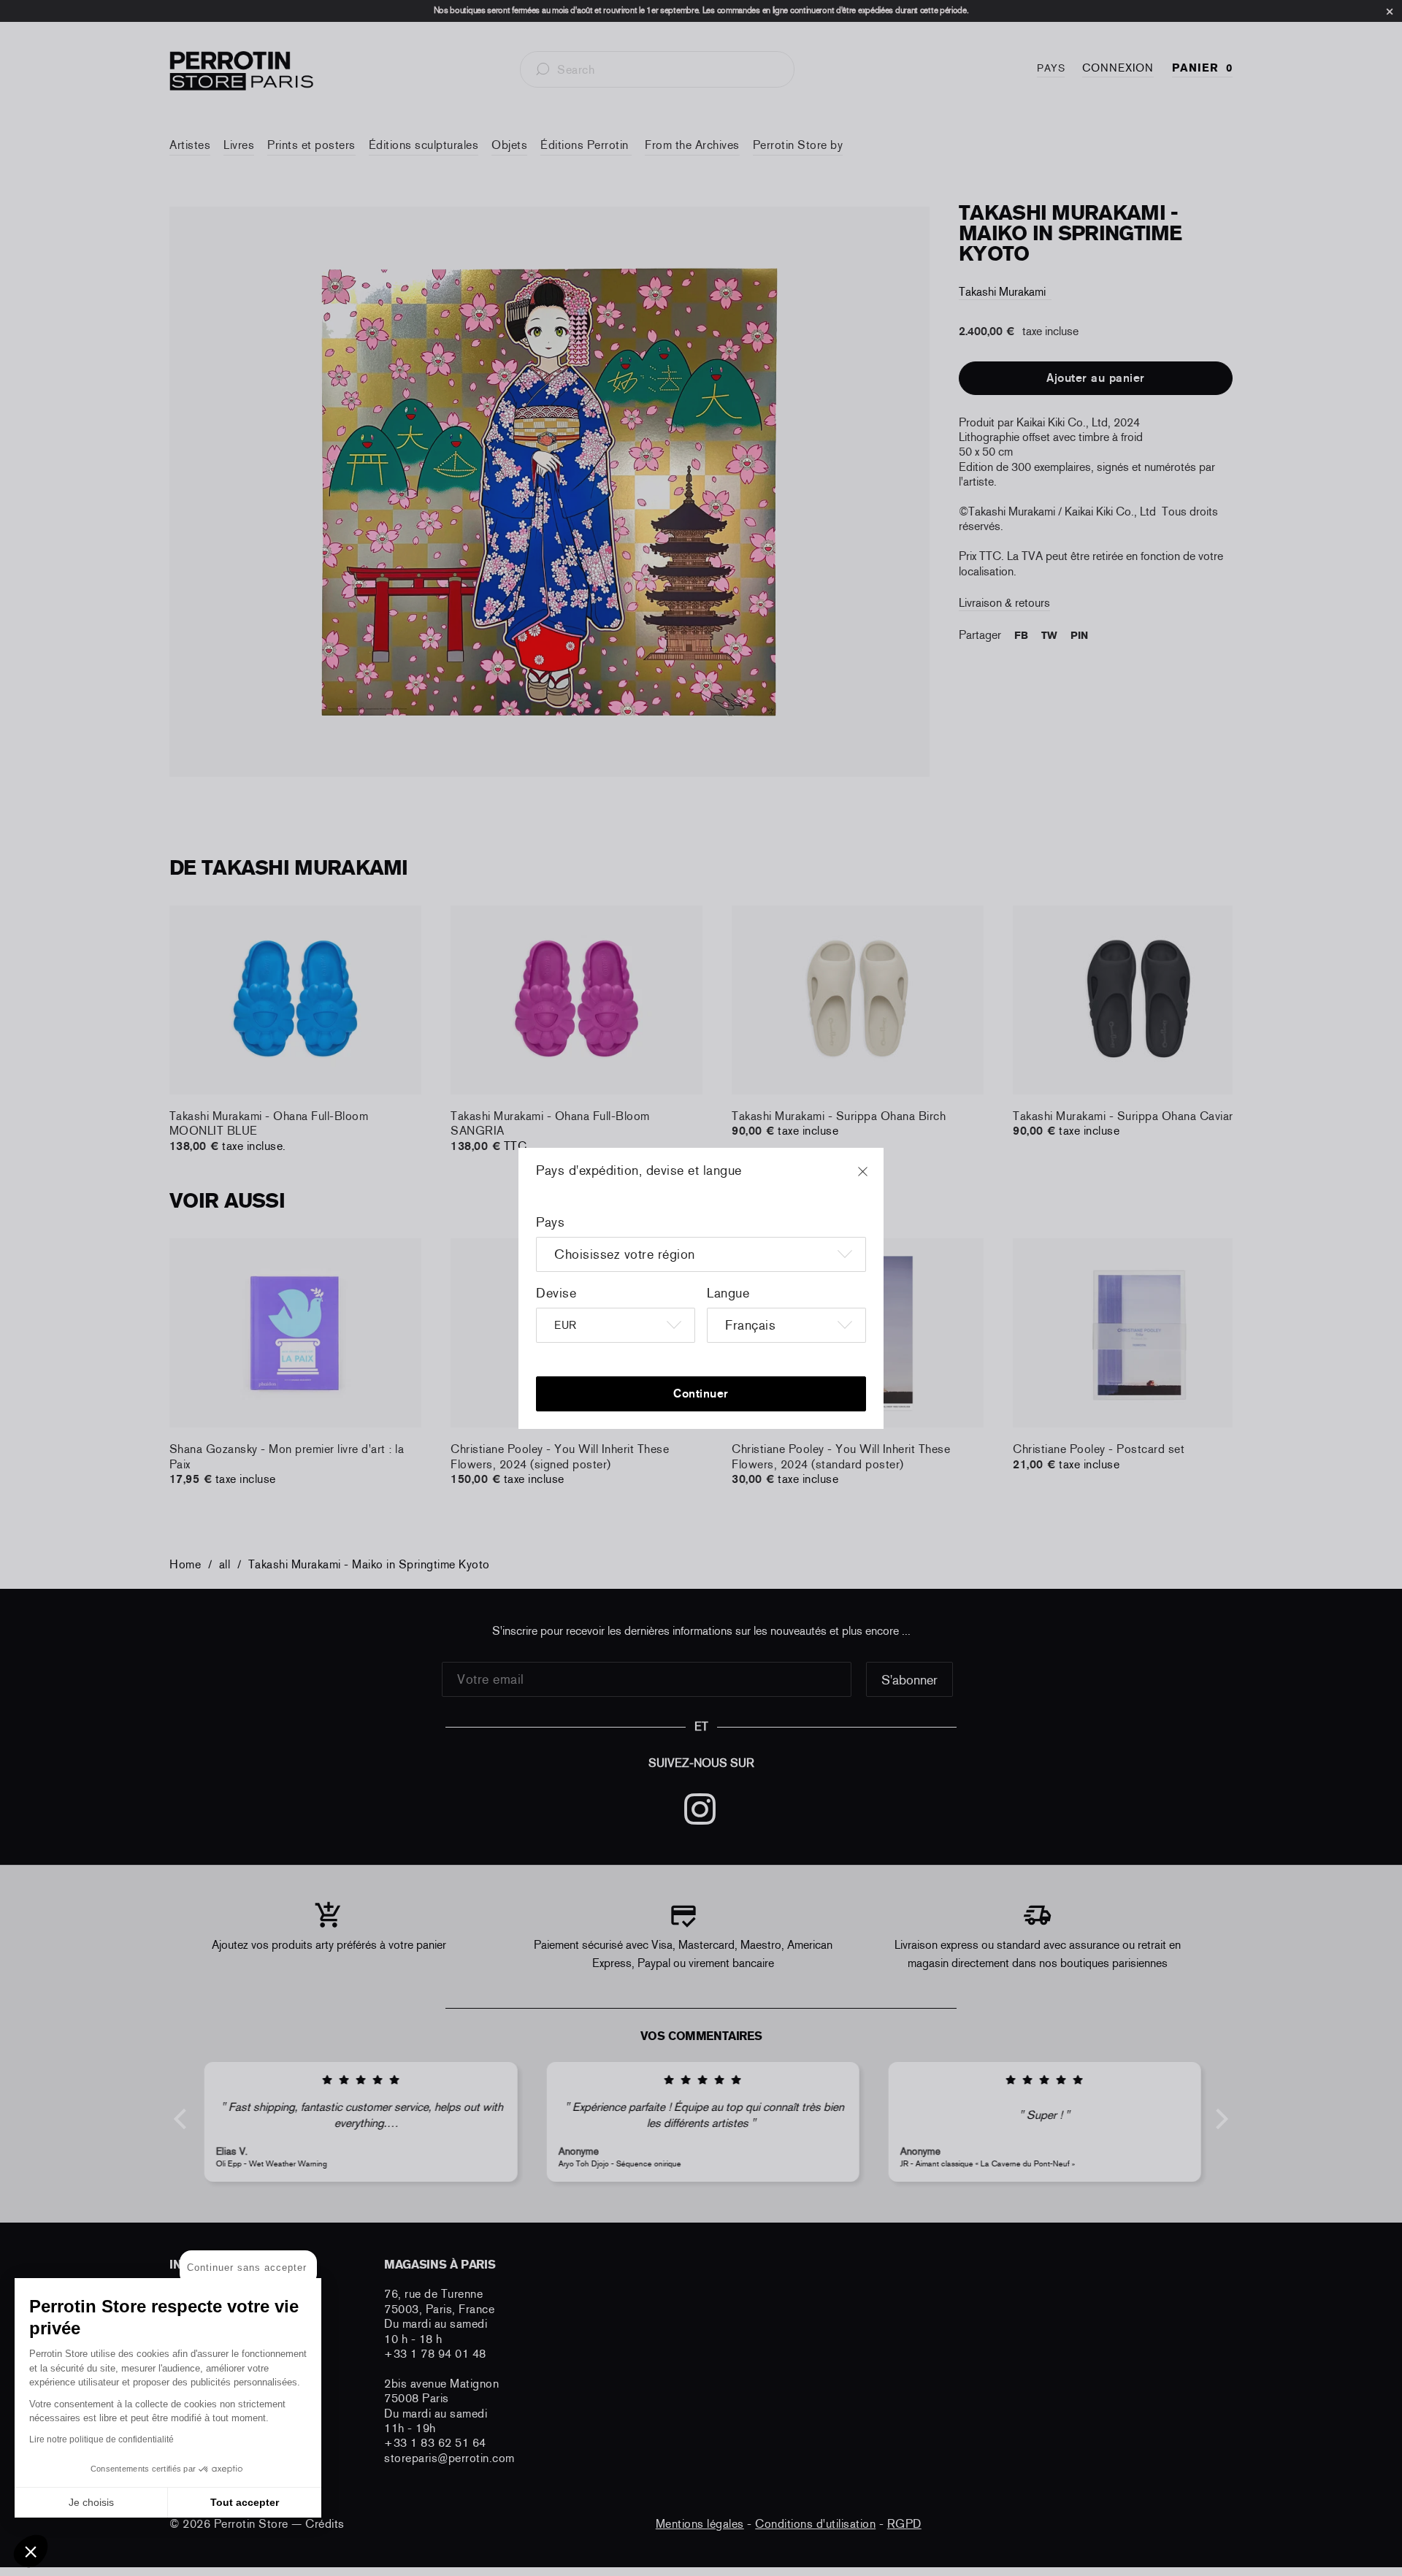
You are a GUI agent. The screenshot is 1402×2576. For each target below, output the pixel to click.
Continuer (701, 1394)
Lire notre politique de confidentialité (101, 2439)
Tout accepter (245, 2502)
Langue (728, 1293)
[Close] (876, 1178)
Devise (556, 1293)
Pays (550, 1222)
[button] (31, 2551)
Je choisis (91, 2502)
